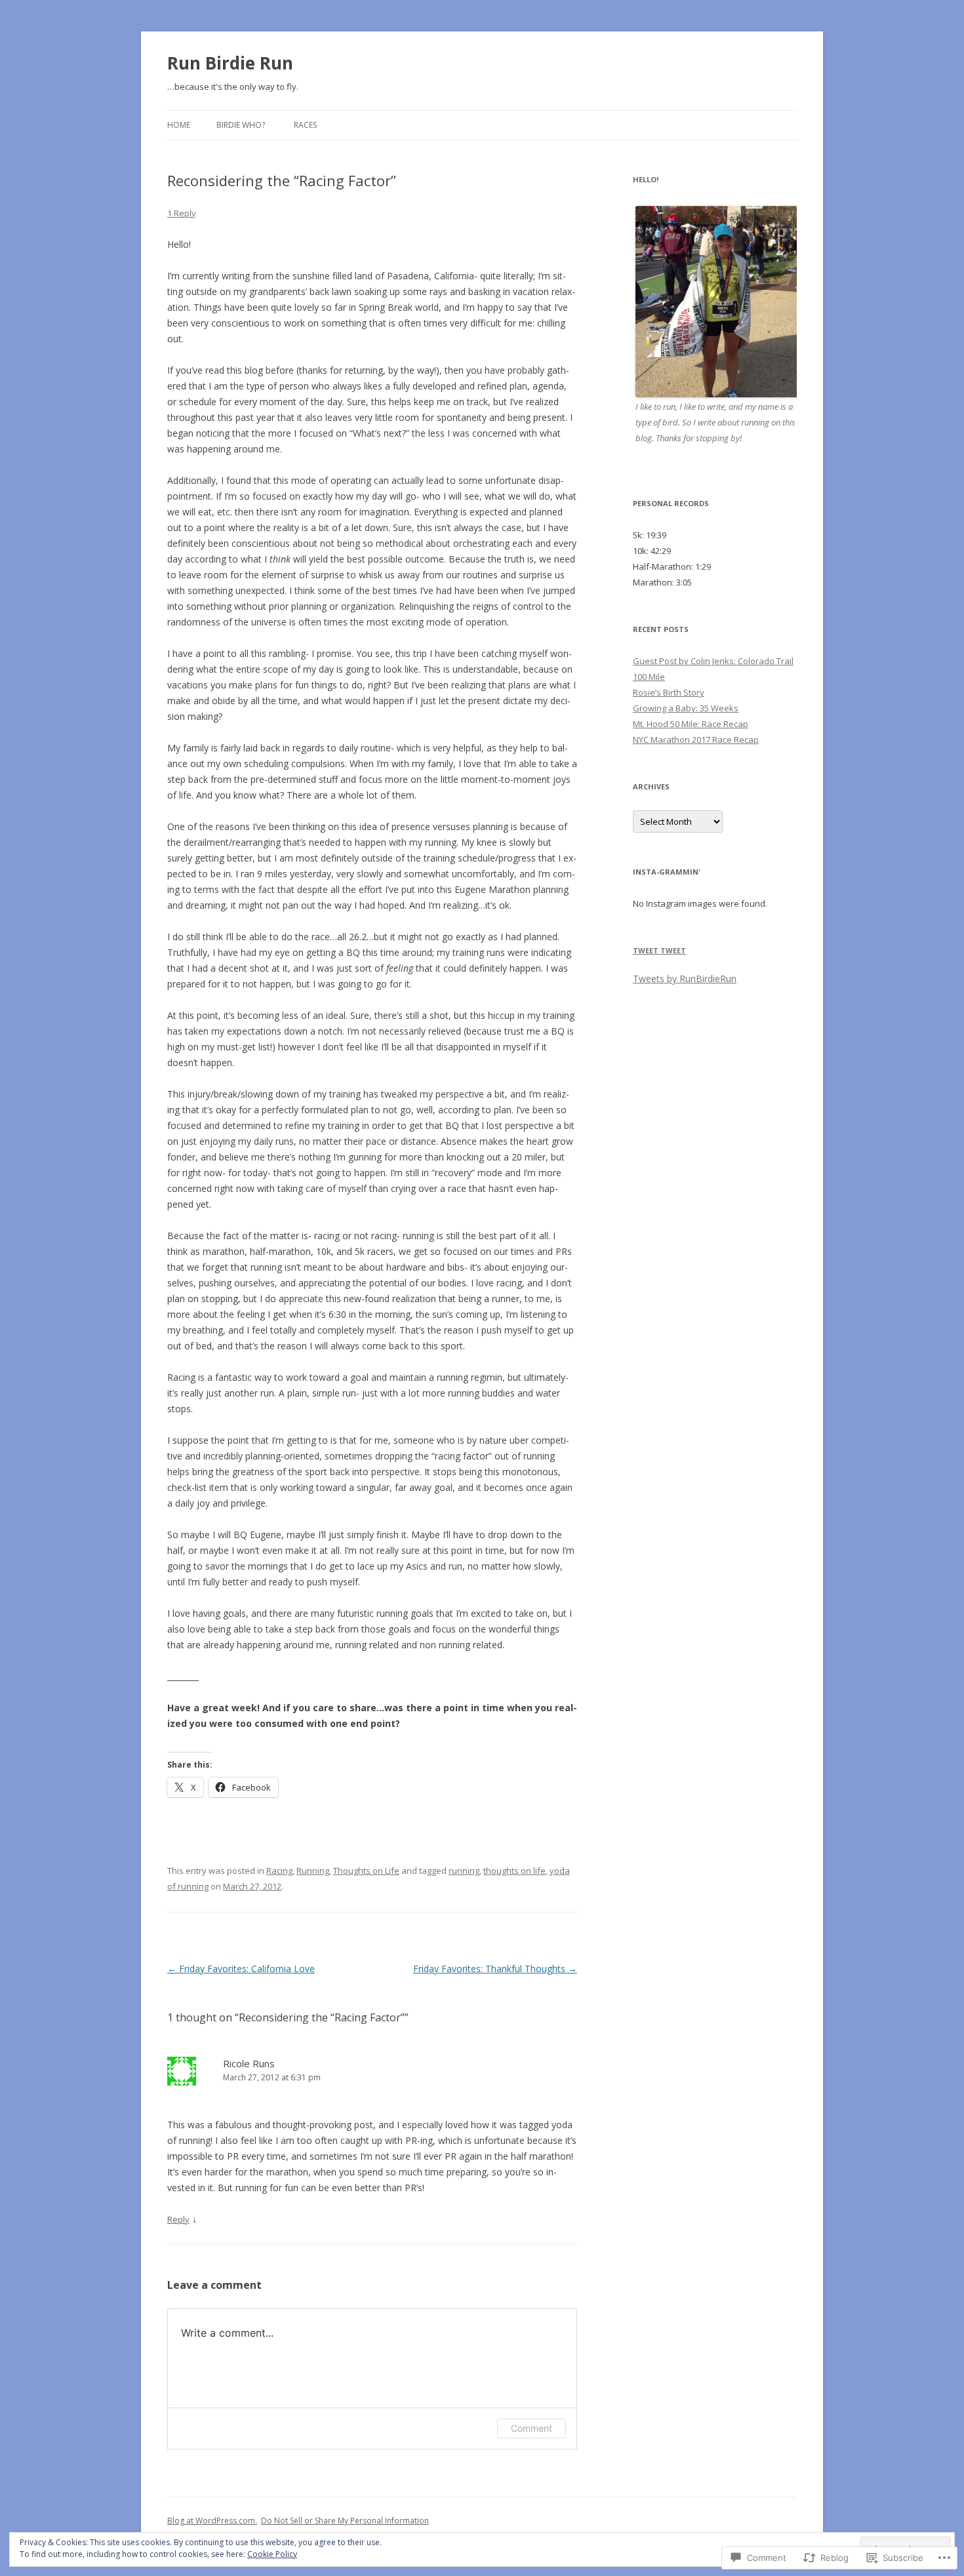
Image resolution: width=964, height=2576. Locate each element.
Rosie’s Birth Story (669, 692)
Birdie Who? (241, 125)
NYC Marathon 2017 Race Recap (696, 740)
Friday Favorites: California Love (241, 1969)
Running (313, 1871)
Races (305, 125)
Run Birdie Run (230, 63)
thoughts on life (514, 1871)
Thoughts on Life (366, 1871)
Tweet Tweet (659, 950)
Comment (532, 2428)
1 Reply (182, 213)
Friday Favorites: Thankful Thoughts (495, 1969)
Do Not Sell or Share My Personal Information (345, 2521)
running (464, 1871)
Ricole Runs (249, 2063)
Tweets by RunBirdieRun (685, 979)
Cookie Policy (272, 2554)
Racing (279, 1871)
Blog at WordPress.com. (212, 2521)
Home (179, 125)
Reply (178, 2219)
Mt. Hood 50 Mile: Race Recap (691, 724)
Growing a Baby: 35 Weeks (686, 708)
